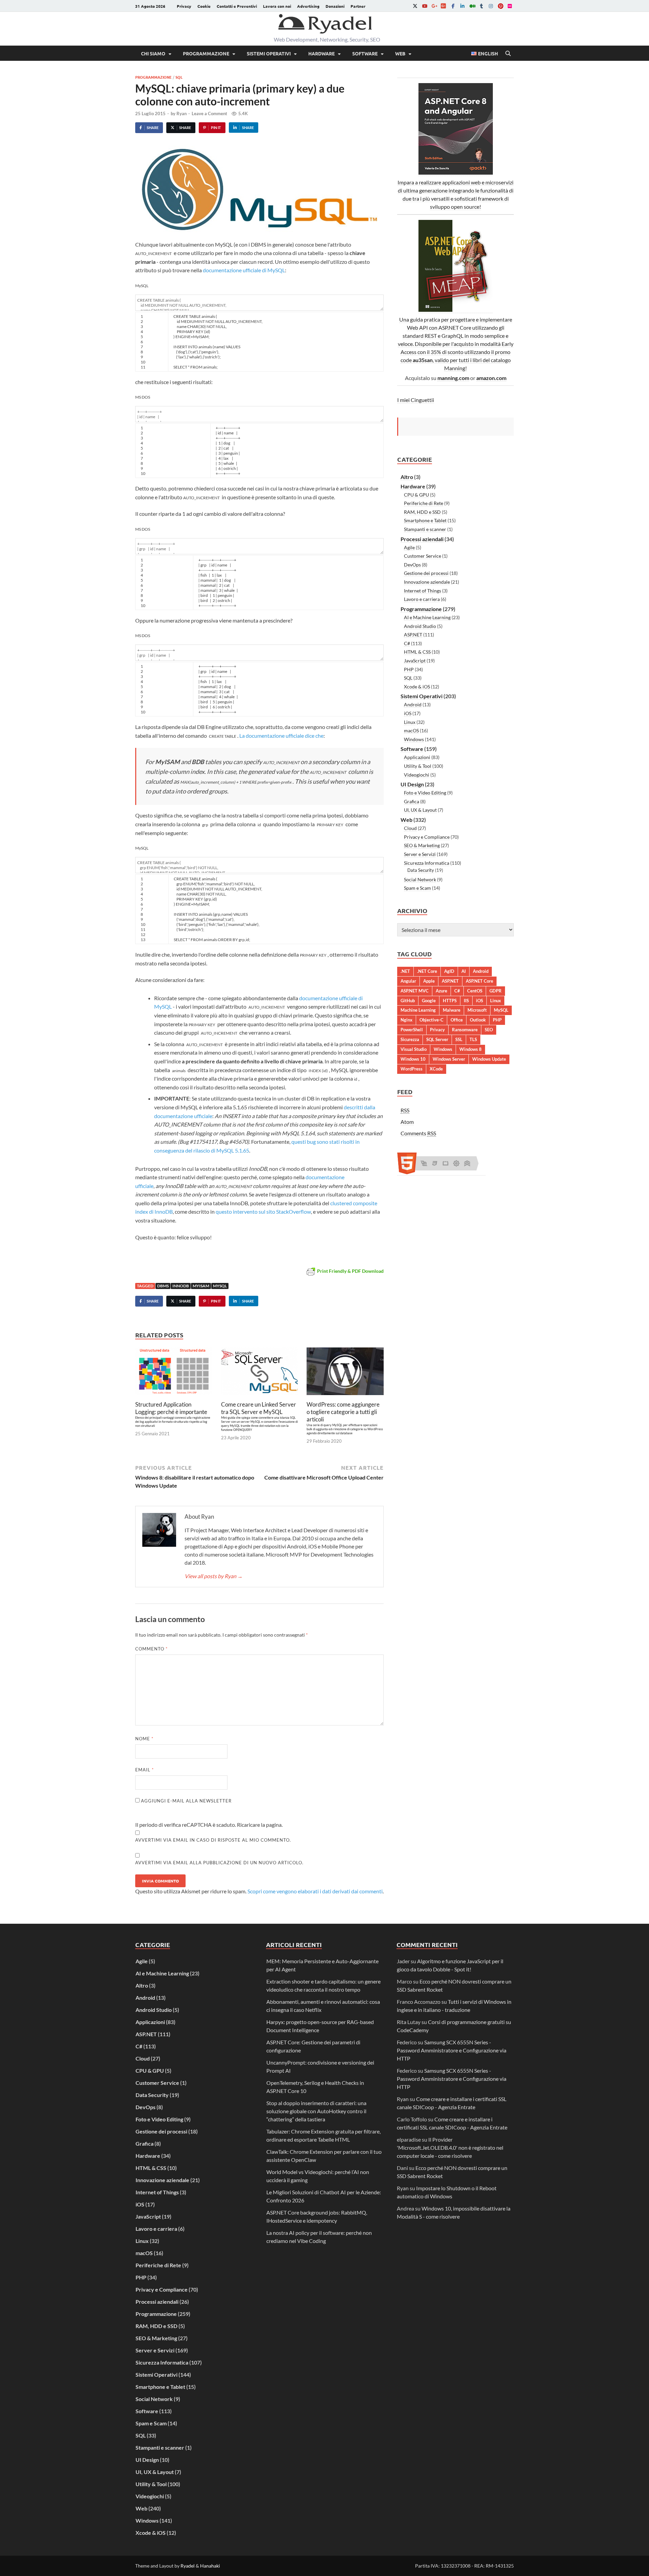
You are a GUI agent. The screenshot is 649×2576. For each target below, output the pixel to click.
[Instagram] (491, 6)
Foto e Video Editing (425, 793)
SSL (459, 1039)
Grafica (412, 801)
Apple (429, 981)
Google (429, 1001)
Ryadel (188, 2566)
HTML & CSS (417, 652)
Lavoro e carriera (422, 599)
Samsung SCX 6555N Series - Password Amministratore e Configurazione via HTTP (452, 2050)
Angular (408, 981)
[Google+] (434, 6)
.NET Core (427, 971)
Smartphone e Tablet (425, 520)
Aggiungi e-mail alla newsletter (186, 1801)
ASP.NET (413, 635)
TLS (473, 1039)
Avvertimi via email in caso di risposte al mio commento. (213, 1840)
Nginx (406, 1020)
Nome (144, 1739)
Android (413, 704)
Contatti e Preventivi (237, 6)
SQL (179, 77)
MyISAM (201, 1286)
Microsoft (477, 1010)
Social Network (420, 879)
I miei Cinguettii (416, 400)
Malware (452, 1010)
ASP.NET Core (479, 981)
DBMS (163, 1286)
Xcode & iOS (417, 687)
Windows (414, 739)
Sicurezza (410, 1039)
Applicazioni (417, 757)
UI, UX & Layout (420, 810)
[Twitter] (415, 6)
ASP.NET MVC (415, 991)
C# (407, 643)
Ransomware (465, 1030)
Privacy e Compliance (427, 837)
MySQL (220, 1286)
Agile (409, 547)
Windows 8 (471, 1049)
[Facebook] (453, 6)
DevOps (412, 565)
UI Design (412, 784)
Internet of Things (423, 591)
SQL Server (437, 1039)
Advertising (308, 6)
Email (145, 1770)
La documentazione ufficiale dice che (281, 736)
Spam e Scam (417, 888)
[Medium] (472, 6)
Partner (358, 6)
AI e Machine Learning (427, 617)
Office (457, 1020)
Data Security (421, 870)
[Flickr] (510, 6)
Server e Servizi (420, 854)
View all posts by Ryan (214, 1576)
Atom (407, 1122)
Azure (441, 991)
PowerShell (412, 1030)
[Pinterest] (500, 6)
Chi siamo (153, 53)
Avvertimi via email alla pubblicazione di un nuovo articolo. (219, 1863)
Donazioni (335, 6)
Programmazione (206, 53)
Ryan (182, 113)
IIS (466, 1001)
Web (400, 53)
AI (464, 971)
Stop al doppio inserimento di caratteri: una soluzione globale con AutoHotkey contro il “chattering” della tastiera (316, 2111)
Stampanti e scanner (425, 529)
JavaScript (415, 661)
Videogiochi (417, 775)
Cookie (204, 6)
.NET (405, 971)
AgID (449, 971)
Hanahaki (210, 2566)
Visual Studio (414, 1049)
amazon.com (491, 378)
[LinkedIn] (462, 6)
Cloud (410, 828)
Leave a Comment (209, 113)
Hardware (321, 53)
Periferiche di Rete (424, 503)
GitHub (408, 1001)
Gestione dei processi (426, 573)
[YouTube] (425, 6)
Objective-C (431, 1020)
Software (365, 53)
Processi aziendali (422, 539)
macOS (411, 730)
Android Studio (420, 626)
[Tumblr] (481, 6)
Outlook (478, 1020)
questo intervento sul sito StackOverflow (263, 1211)
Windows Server (449, 1059)
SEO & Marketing (422, 845)
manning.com (453, 378)
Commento (151, 1649)
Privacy (184, 6)
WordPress (412, 1069)
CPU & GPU (416, 495)
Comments (418, 1133)
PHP (409, 669)
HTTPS (450, 1001)
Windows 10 (413, 1059)
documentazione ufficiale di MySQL (244, 270)
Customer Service (423, 556)
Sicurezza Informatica (427, 863)
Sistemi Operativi (269, 53)
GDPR (496, 991)
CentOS (475, 991)
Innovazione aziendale (427, 582)
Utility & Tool (418, 766)
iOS (408, 713)
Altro (407, 477)
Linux (410, 722)
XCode (436, 1069)
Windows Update (489, 1059)
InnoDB (181, 1286)
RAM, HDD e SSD (422, 512)
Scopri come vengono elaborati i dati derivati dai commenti (315, 1891)
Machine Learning (418, 1010)
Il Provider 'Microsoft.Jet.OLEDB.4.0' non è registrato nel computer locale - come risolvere (450, 2148)
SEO (489, 1030)
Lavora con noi (277, 6)
